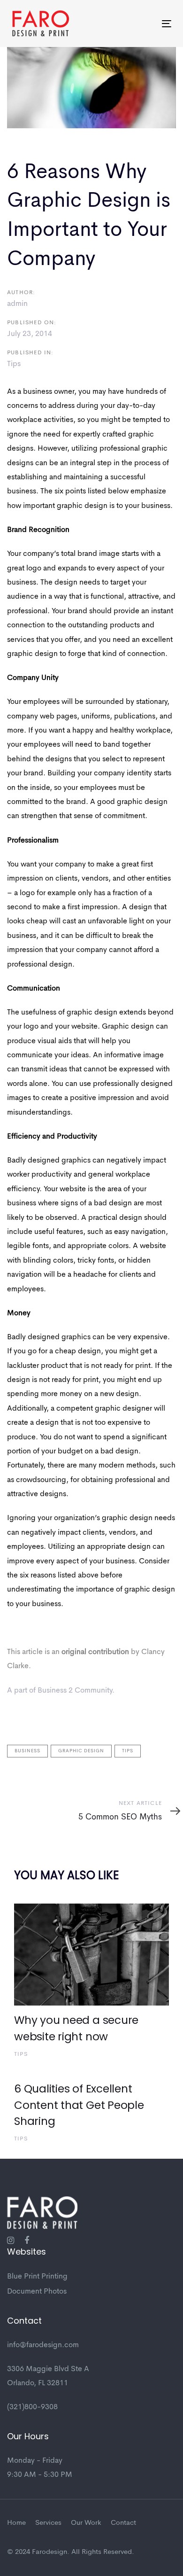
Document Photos (37, 2292)
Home (16, 2523)
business (27, 1751)
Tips (14, 364)
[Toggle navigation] (145, 24)
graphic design (81, 1751)
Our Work (86, 2523)
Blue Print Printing (37, 2277)
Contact (123, 2523)
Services (48, 2523)
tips (128, 1751)
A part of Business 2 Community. (61, 1691)
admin (17, 304)
